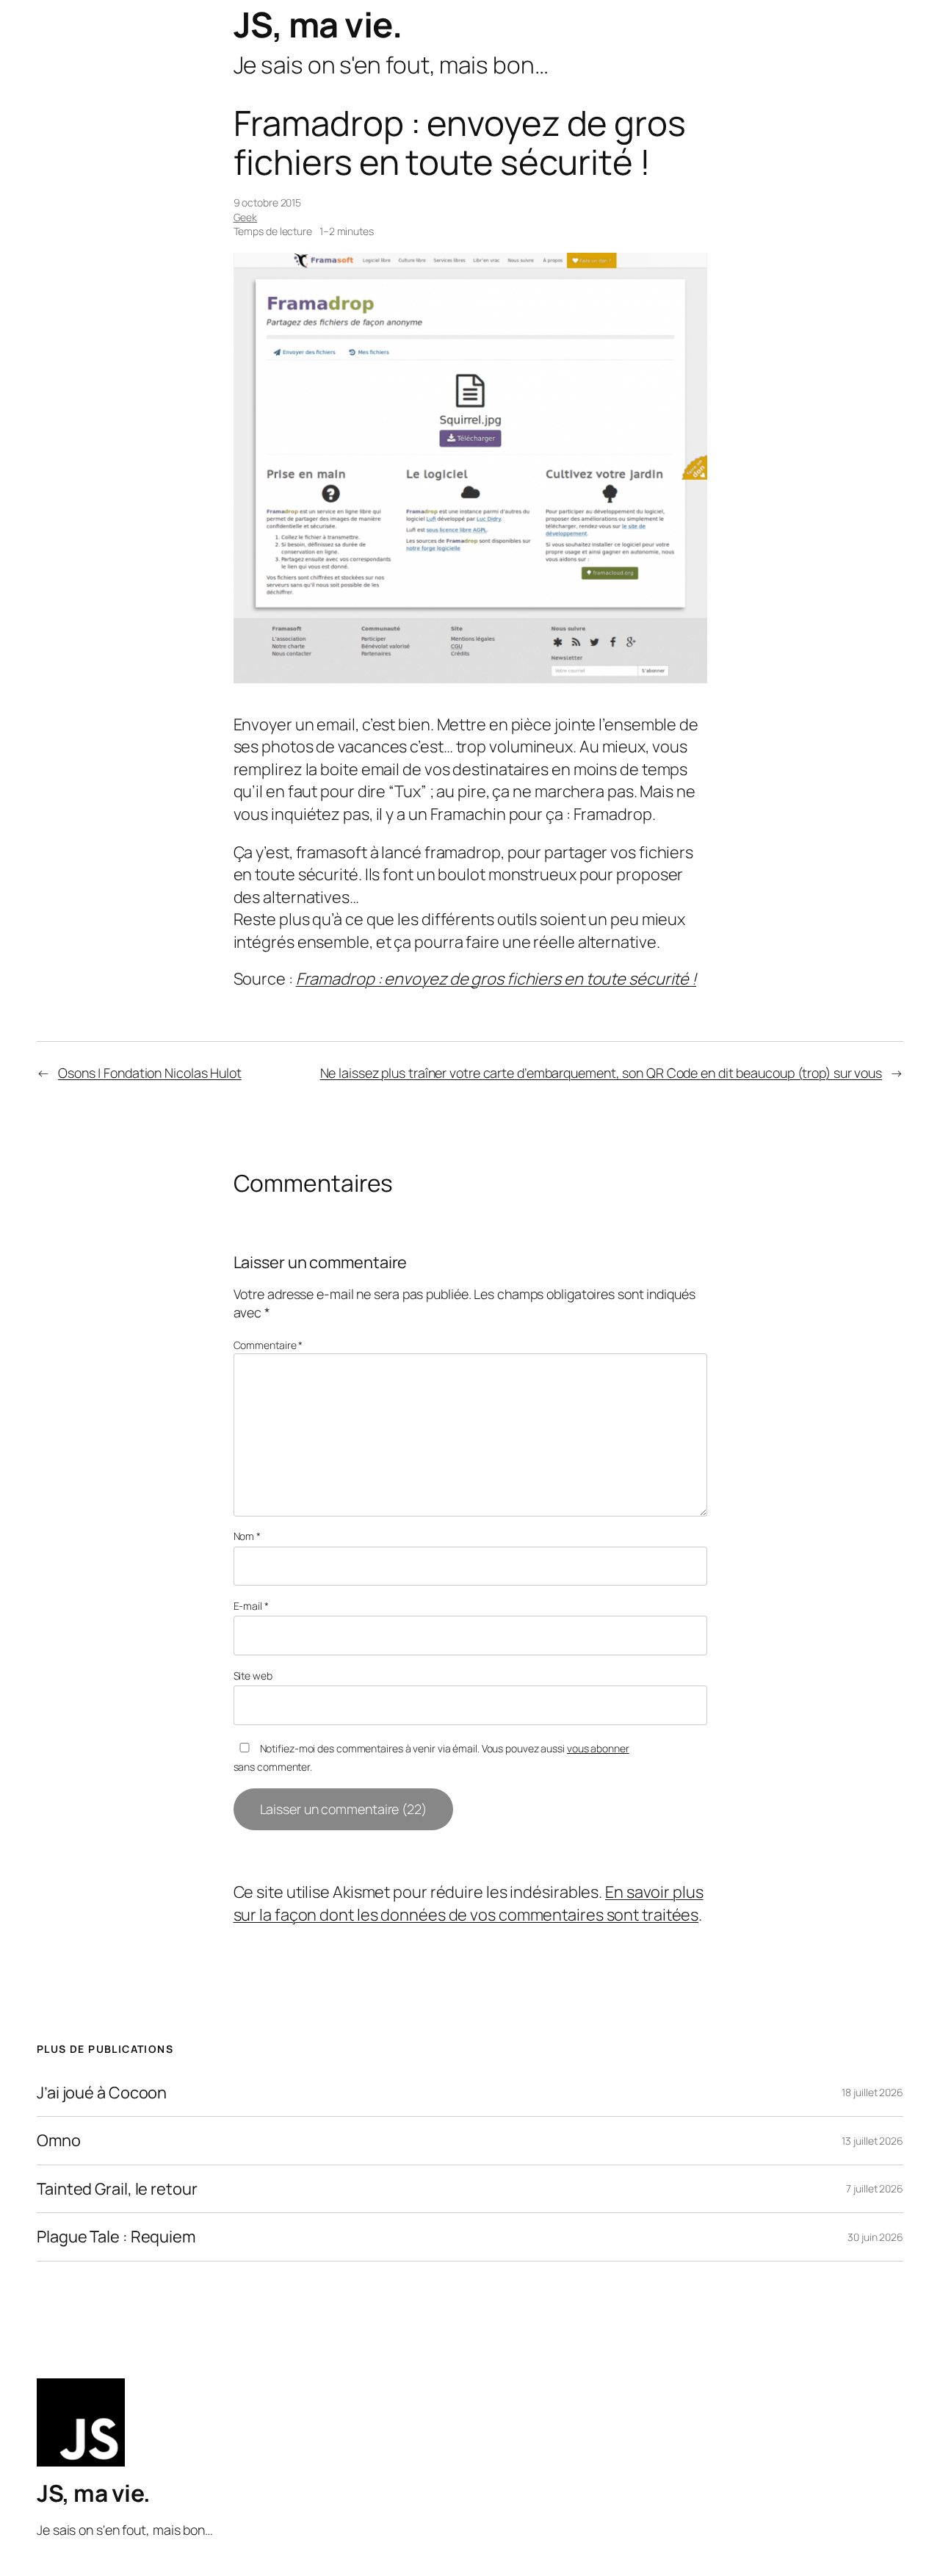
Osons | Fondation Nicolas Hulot (150, 1073)
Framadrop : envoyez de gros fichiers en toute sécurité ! (496, 979)
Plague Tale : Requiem (116, 2237)
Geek (246, 217)
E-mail (251, 1606)
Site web (253, 1676)
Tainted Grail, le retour (117, 2189)
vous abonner (598, 1748)
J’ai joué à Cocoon (102, 2093)
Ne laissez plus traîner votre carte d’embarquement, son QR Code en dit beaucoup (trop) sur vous (601, 1073)
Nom (247, 1536)
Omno (59, 2140)
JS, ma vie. (318, 24)
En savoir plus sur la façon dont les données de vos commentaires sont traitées (469, 1903)
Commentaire (268, 1345)
